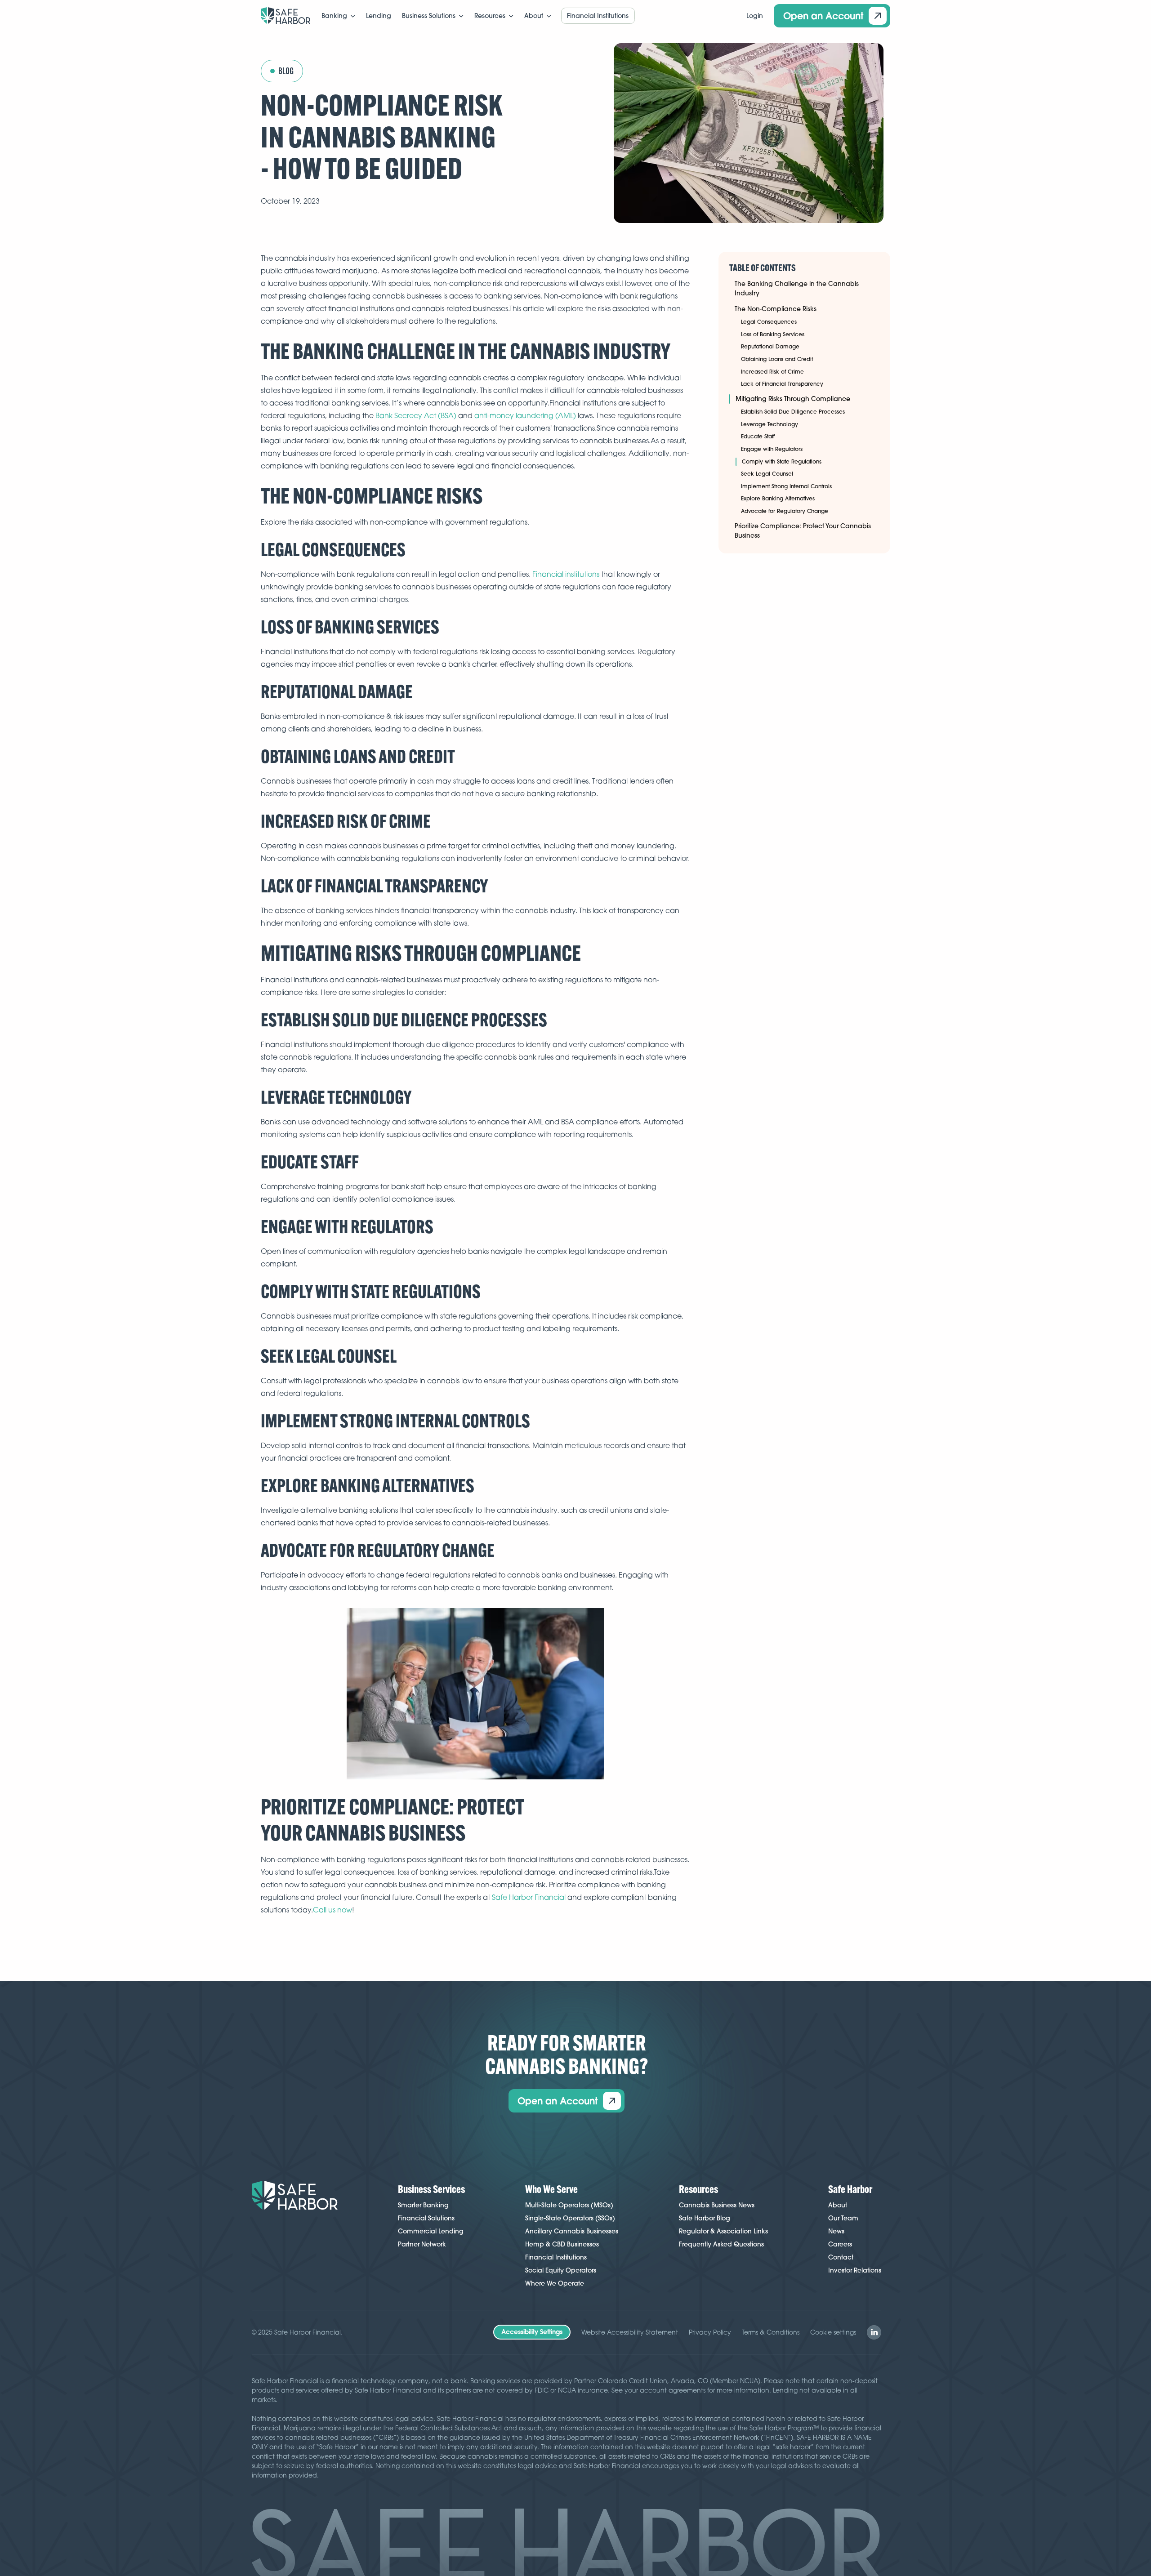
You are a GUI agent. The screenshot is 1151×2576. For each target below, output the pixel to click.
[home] (286, 16)
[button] (338, 16)
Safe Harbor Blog (705, 2218)
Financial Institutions (556, 2257)
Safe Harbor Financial (529, 1897)
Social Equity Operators (561, 2270)
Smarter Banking (423, 2205)
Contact (841, 2257)
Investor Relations (855, 2270)
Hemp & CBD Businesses (562, 2244)
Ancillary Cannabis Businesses (572, 2231)
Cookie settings (833, 2332)
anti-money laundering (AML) (525, 415)
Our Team (843, 2218)
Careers (840, 2244)
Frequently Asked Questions (721, 2244)
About (838, 2205)
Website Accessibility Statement (630, 2332)
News (836, 2231)
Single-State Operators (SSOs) (570, 2218)
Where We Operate (555, 2283)
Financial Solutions (426, 2218)
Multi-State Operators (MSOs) (569, 2205)
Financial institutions (566, 574)
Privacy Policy (710, 2332)
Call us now (332, 1910)
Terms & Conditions (771, 2332)
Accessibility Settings (532, 2332)
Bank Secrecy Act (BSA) (416, 415)
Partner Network (422, 2244)
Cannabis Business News (717, 2205)
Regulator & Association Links (723, 2231)
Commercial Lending (431, 2231)
